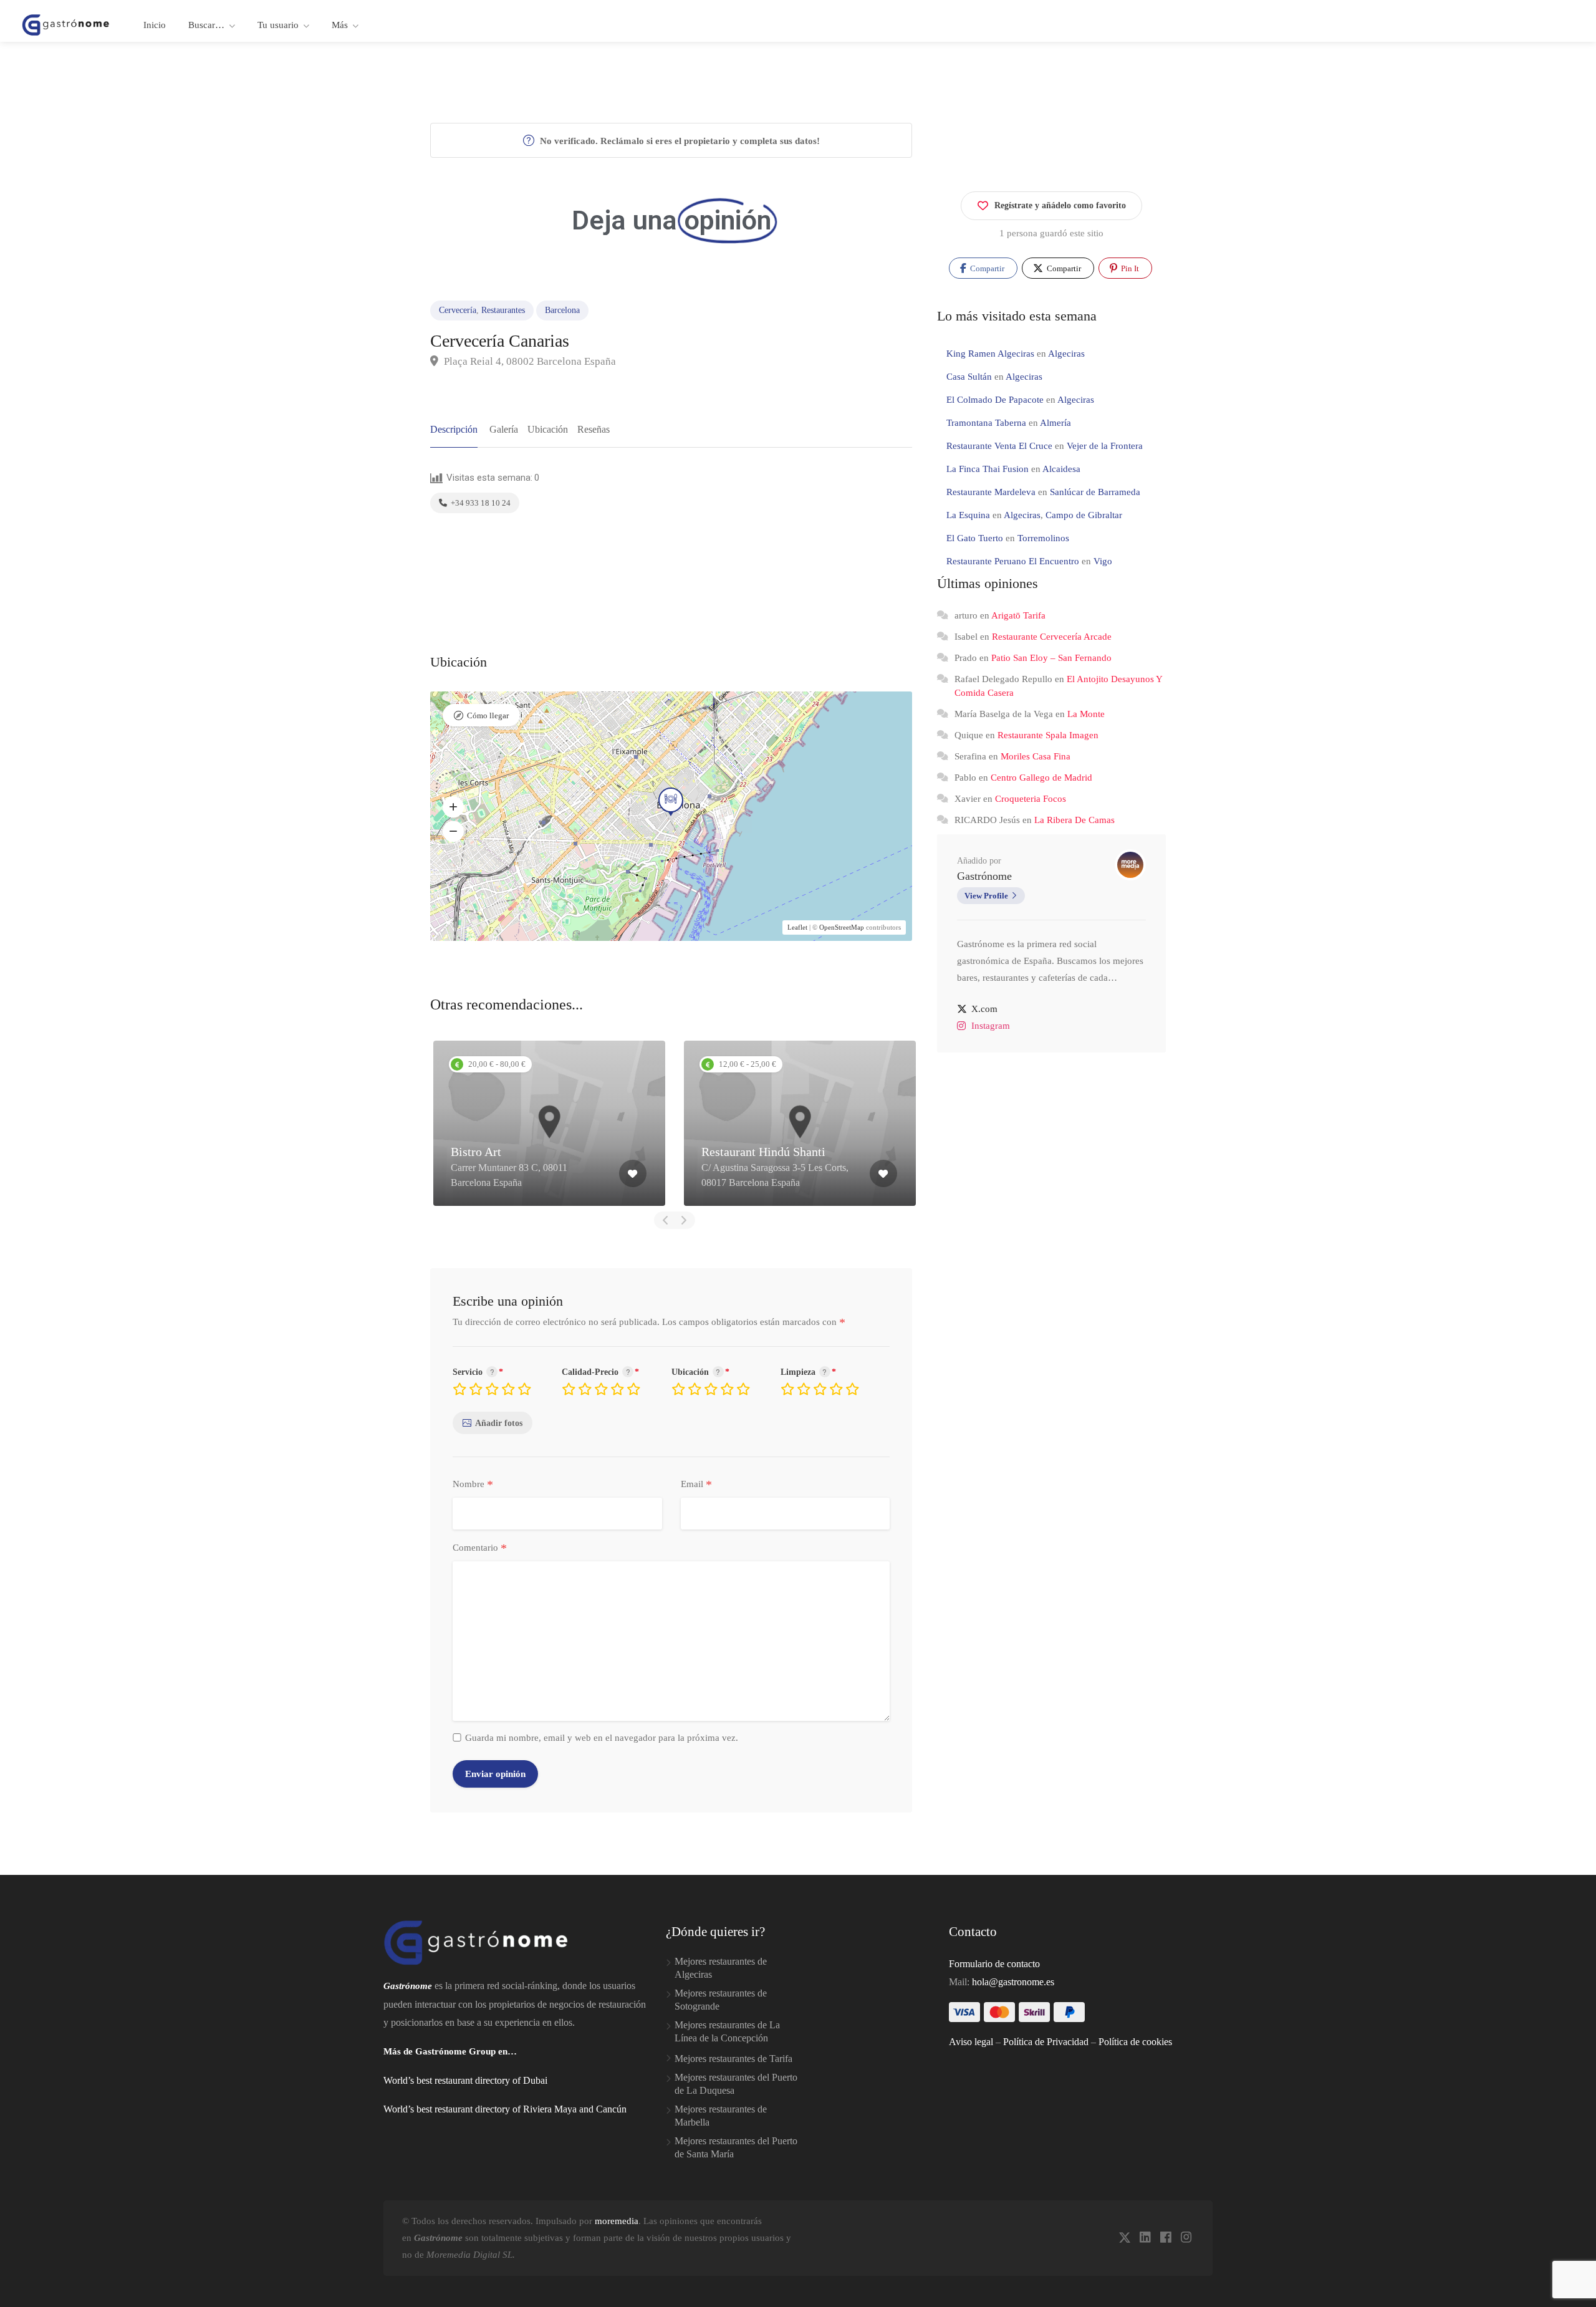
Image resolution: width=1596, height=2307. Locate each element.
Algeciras (1066, 354)
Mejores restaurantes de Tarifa (733, 2059)
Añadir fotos (499, 1423)
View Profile (986, 896)
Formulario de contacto (994, 1964)
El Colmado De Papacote (995, 400)
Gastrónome (984, 876)
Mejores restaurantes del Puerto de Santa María (736, 2147)
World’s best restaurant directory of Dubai (465, 2080)
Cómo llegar (488, 715)
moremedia (617, 2221)
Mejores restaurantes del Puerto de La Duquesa (736, 2084)
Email (696, 1485)
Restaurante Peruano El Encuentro (1013, 561)
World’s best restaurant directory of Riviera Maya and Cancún (505, 2109)
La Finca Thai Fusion (988, 469)
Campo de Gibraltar (1084, 515)
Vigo (1103, 561)
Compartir (986, 268)
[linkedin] (1145, 2238)
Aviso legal (971, 2042)
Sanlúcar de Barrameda (1095, 492)
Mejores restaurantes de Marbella (721, 2116)
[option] (549, 1123)
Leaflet (797, 927)
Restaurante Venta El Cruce (999, 446)
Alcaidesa (1061, 469)
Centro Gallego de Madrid (1041, 778)
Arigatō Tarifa (1018, 615)
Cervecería (458, 310)
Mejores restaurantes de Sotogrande (721, 2000)
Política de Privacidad (1046, 2042)
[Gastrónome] (66, 24)
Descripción (454, 429)
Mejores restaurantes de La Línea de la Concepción (727, 2031)
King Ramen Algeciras (990, 354)
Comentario (480, 1548)
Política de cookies (1135, 2042)
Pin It (1129, 268)
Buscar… (206, 25)
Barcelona (562, 310)
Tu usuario (278, 25)
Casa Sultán (969, 377)
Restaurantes (503, 310)
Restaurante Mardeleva (991, 492)
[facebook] (1166, 2238)
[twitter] (1124, 2238)
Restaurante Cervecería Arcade (1052, 637)
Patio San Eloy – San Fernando (1051, 658)
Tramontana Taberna (986, 423)
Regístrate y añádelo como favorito (1060, 205)
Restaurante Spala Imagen (1048, 735)
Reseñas (594, 429)
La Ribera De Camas (1074, 820)
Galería (504, 429)
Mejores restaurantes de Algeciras (721, 1968)
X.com (984, 1009)
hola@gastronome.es (1013, 1982)
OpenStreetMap (842, 927)
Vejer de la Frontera (1105, 446)
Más (340, 25)
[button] (453, 807)
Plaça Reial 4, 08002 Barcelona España (529, 361)
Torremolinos (1043, 538)
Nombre (473, 1485)
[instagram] (1186, 2238)
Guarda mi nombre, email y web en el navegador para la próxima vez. (602, 1738)
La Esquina (968, 515)
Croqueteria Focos (1031, 799)
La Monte (1086, 714)
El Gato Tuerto (975, 538)
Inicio (155, 25)
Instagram (991, 1026)
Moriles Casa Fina (1036, 756)
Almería (1055, 423)
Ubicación (548, 429)
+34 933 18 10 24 (480, 503)
